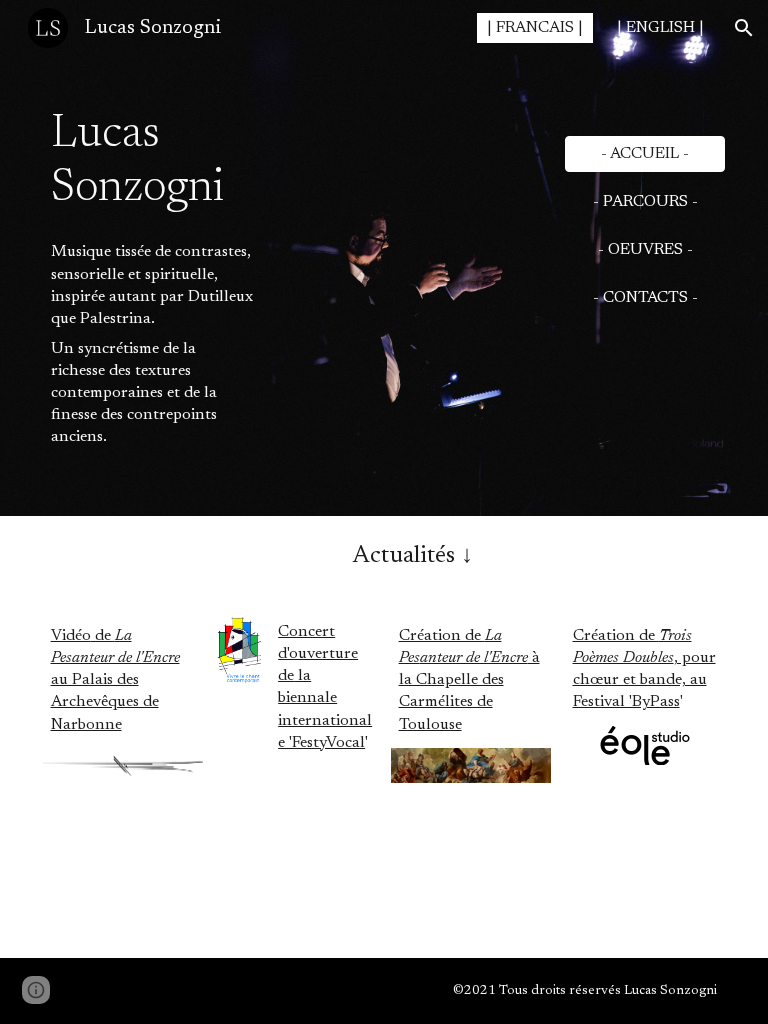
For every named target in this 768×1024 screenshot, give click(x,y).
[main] (152, 142)
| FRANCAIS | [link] (535, 28)
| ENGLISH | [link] (660, 28)
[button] (744, 28)
